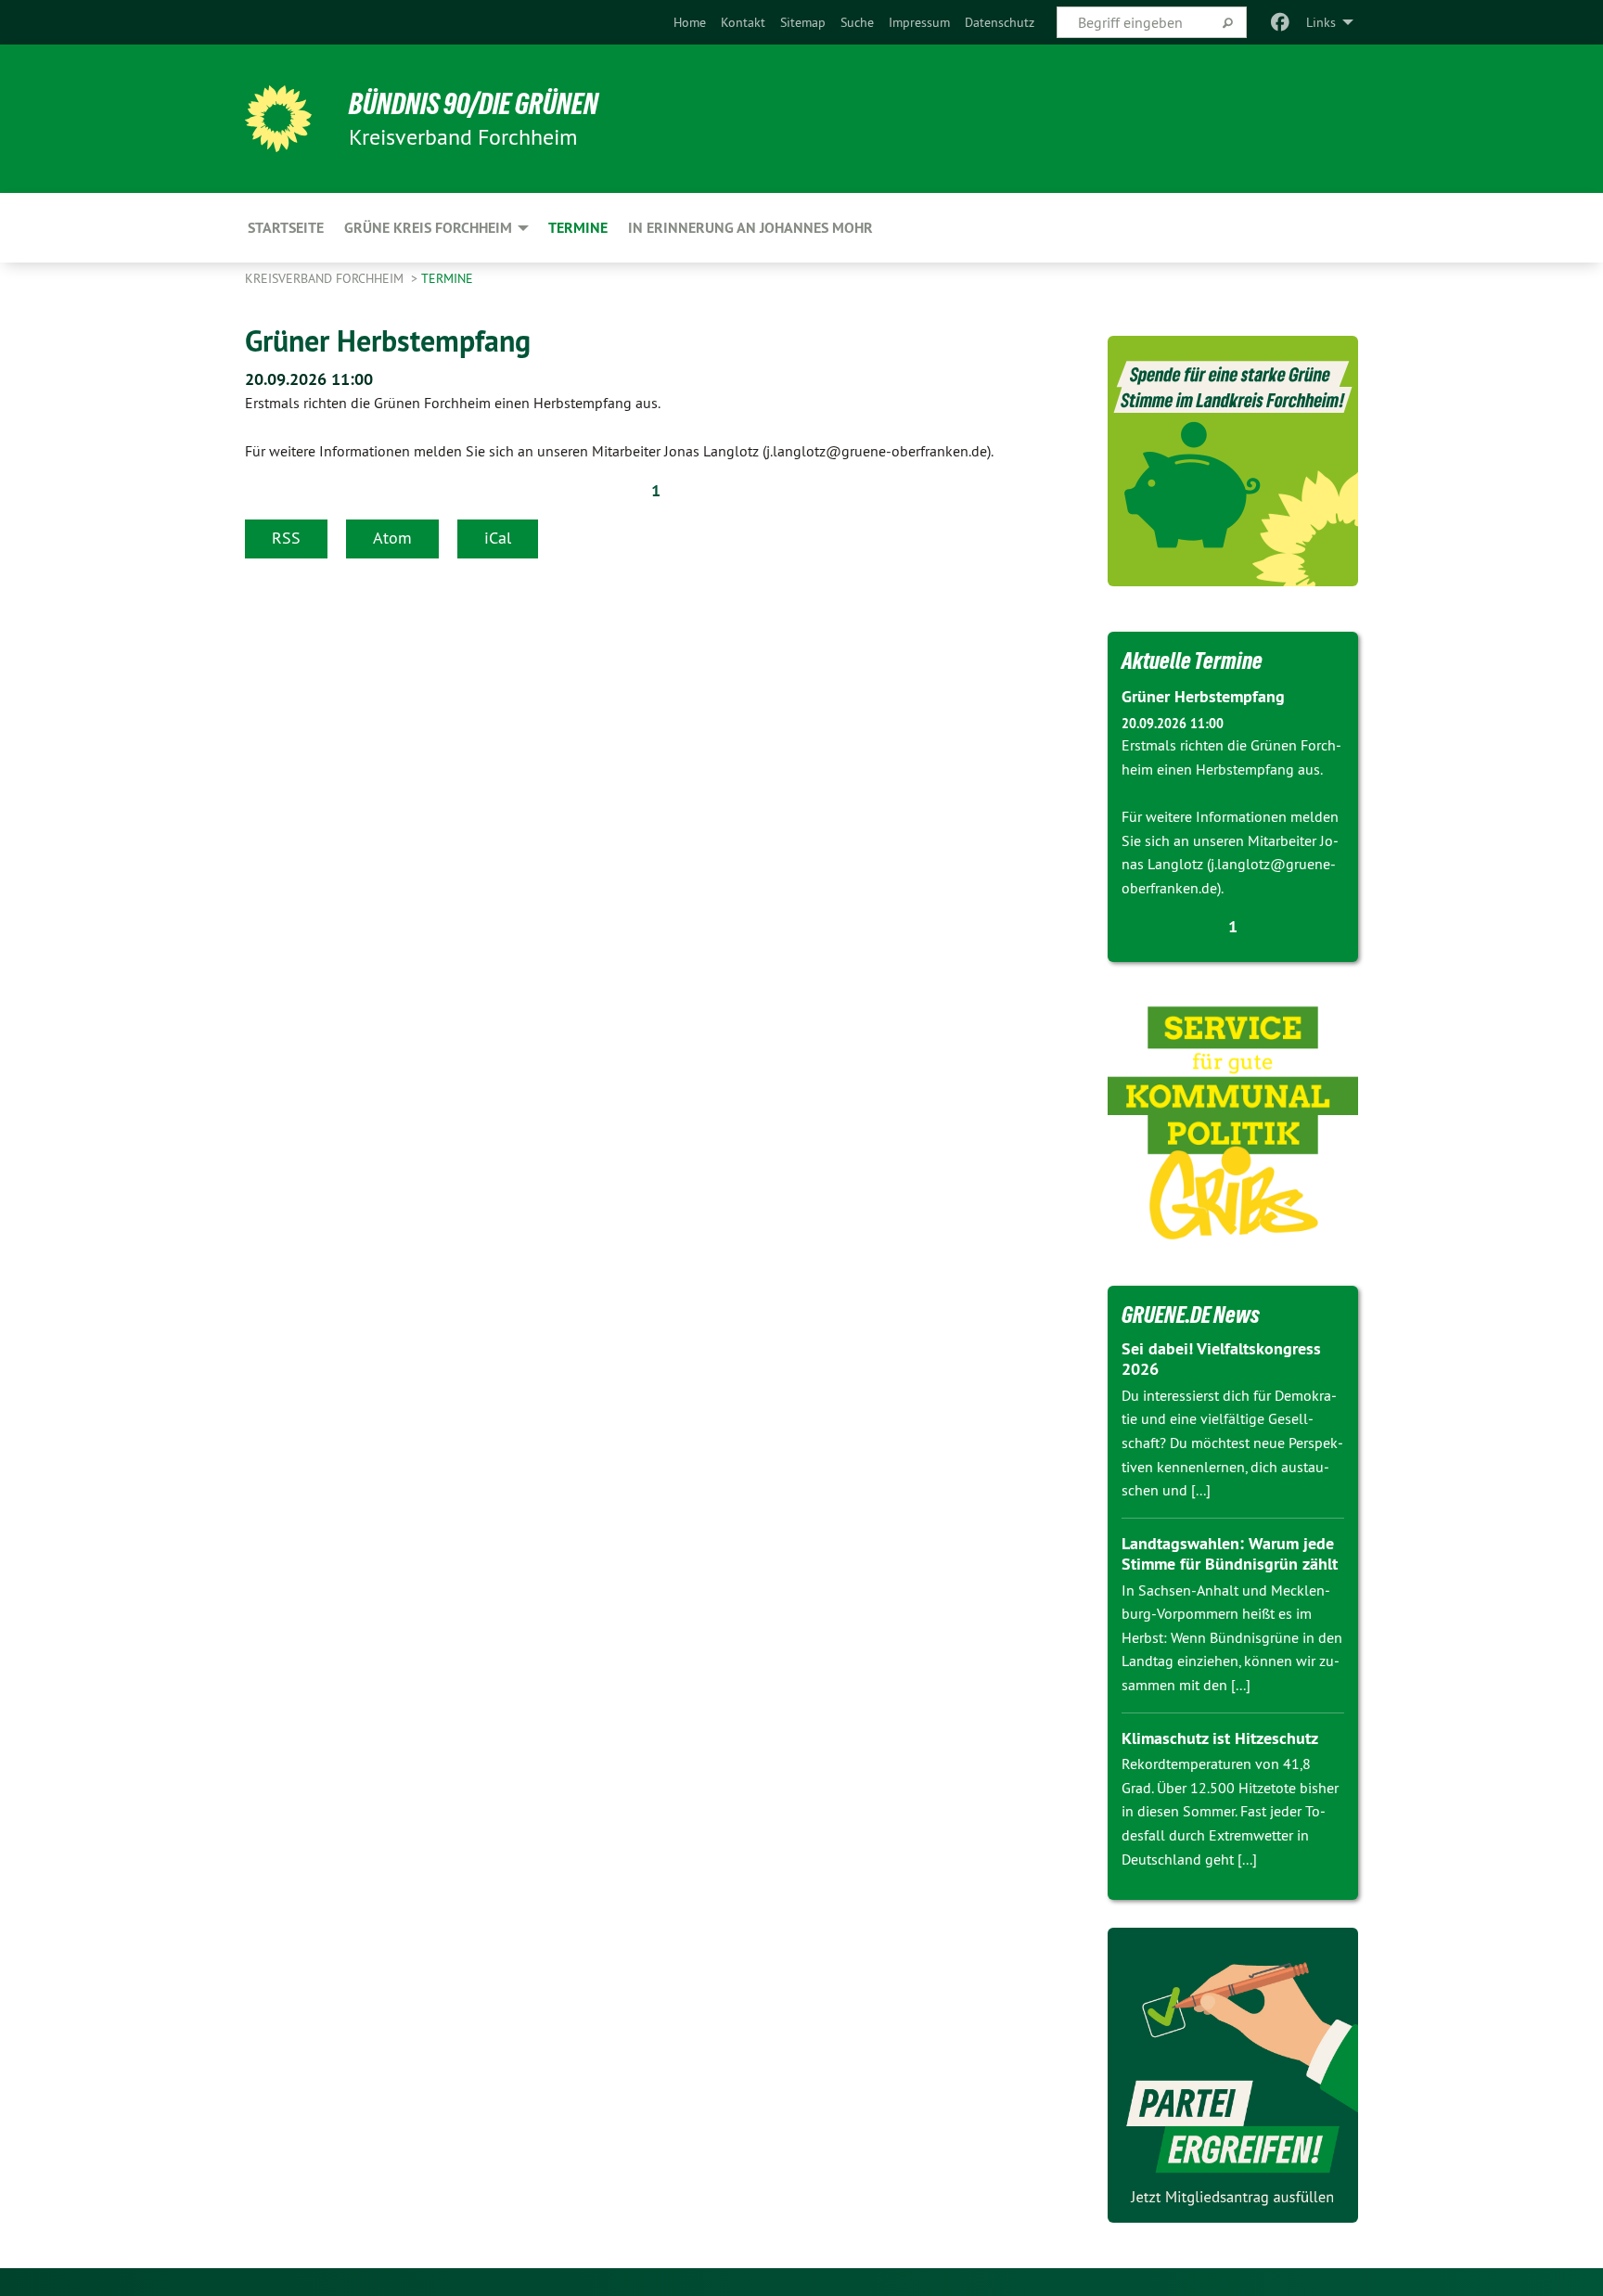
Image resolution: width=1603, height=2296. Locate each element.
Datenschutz (1000, 22)
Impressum (919, 22)
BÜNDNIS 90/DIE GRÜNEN (474, 104)
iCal (498, 538)
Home (690, 22)
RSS (286, 538)
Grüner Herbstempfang (388, 340)
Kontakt (743, 22)
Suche (857, 22)
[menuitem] (690, 22)
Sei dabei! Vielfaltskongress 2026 (1221, 1359)
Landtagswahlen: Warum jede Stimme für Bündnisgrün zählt (1230, 1554)
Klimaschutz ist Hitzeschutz (1220, 1738)
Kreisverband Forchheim (326, 278)
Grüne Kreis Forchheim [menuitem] (428, 228)
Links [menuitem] (1321, 22)
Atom (392, 538)
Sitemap (803, 22)
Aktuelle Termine (1192, 661)
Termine (447, 278)
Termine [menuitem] (578, 228)
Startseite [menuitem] (286, 228)
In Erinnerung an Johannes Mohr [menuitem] (750, 228)
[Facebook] (1281, 22)
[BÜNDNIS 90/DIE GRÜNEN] (278, 119)
